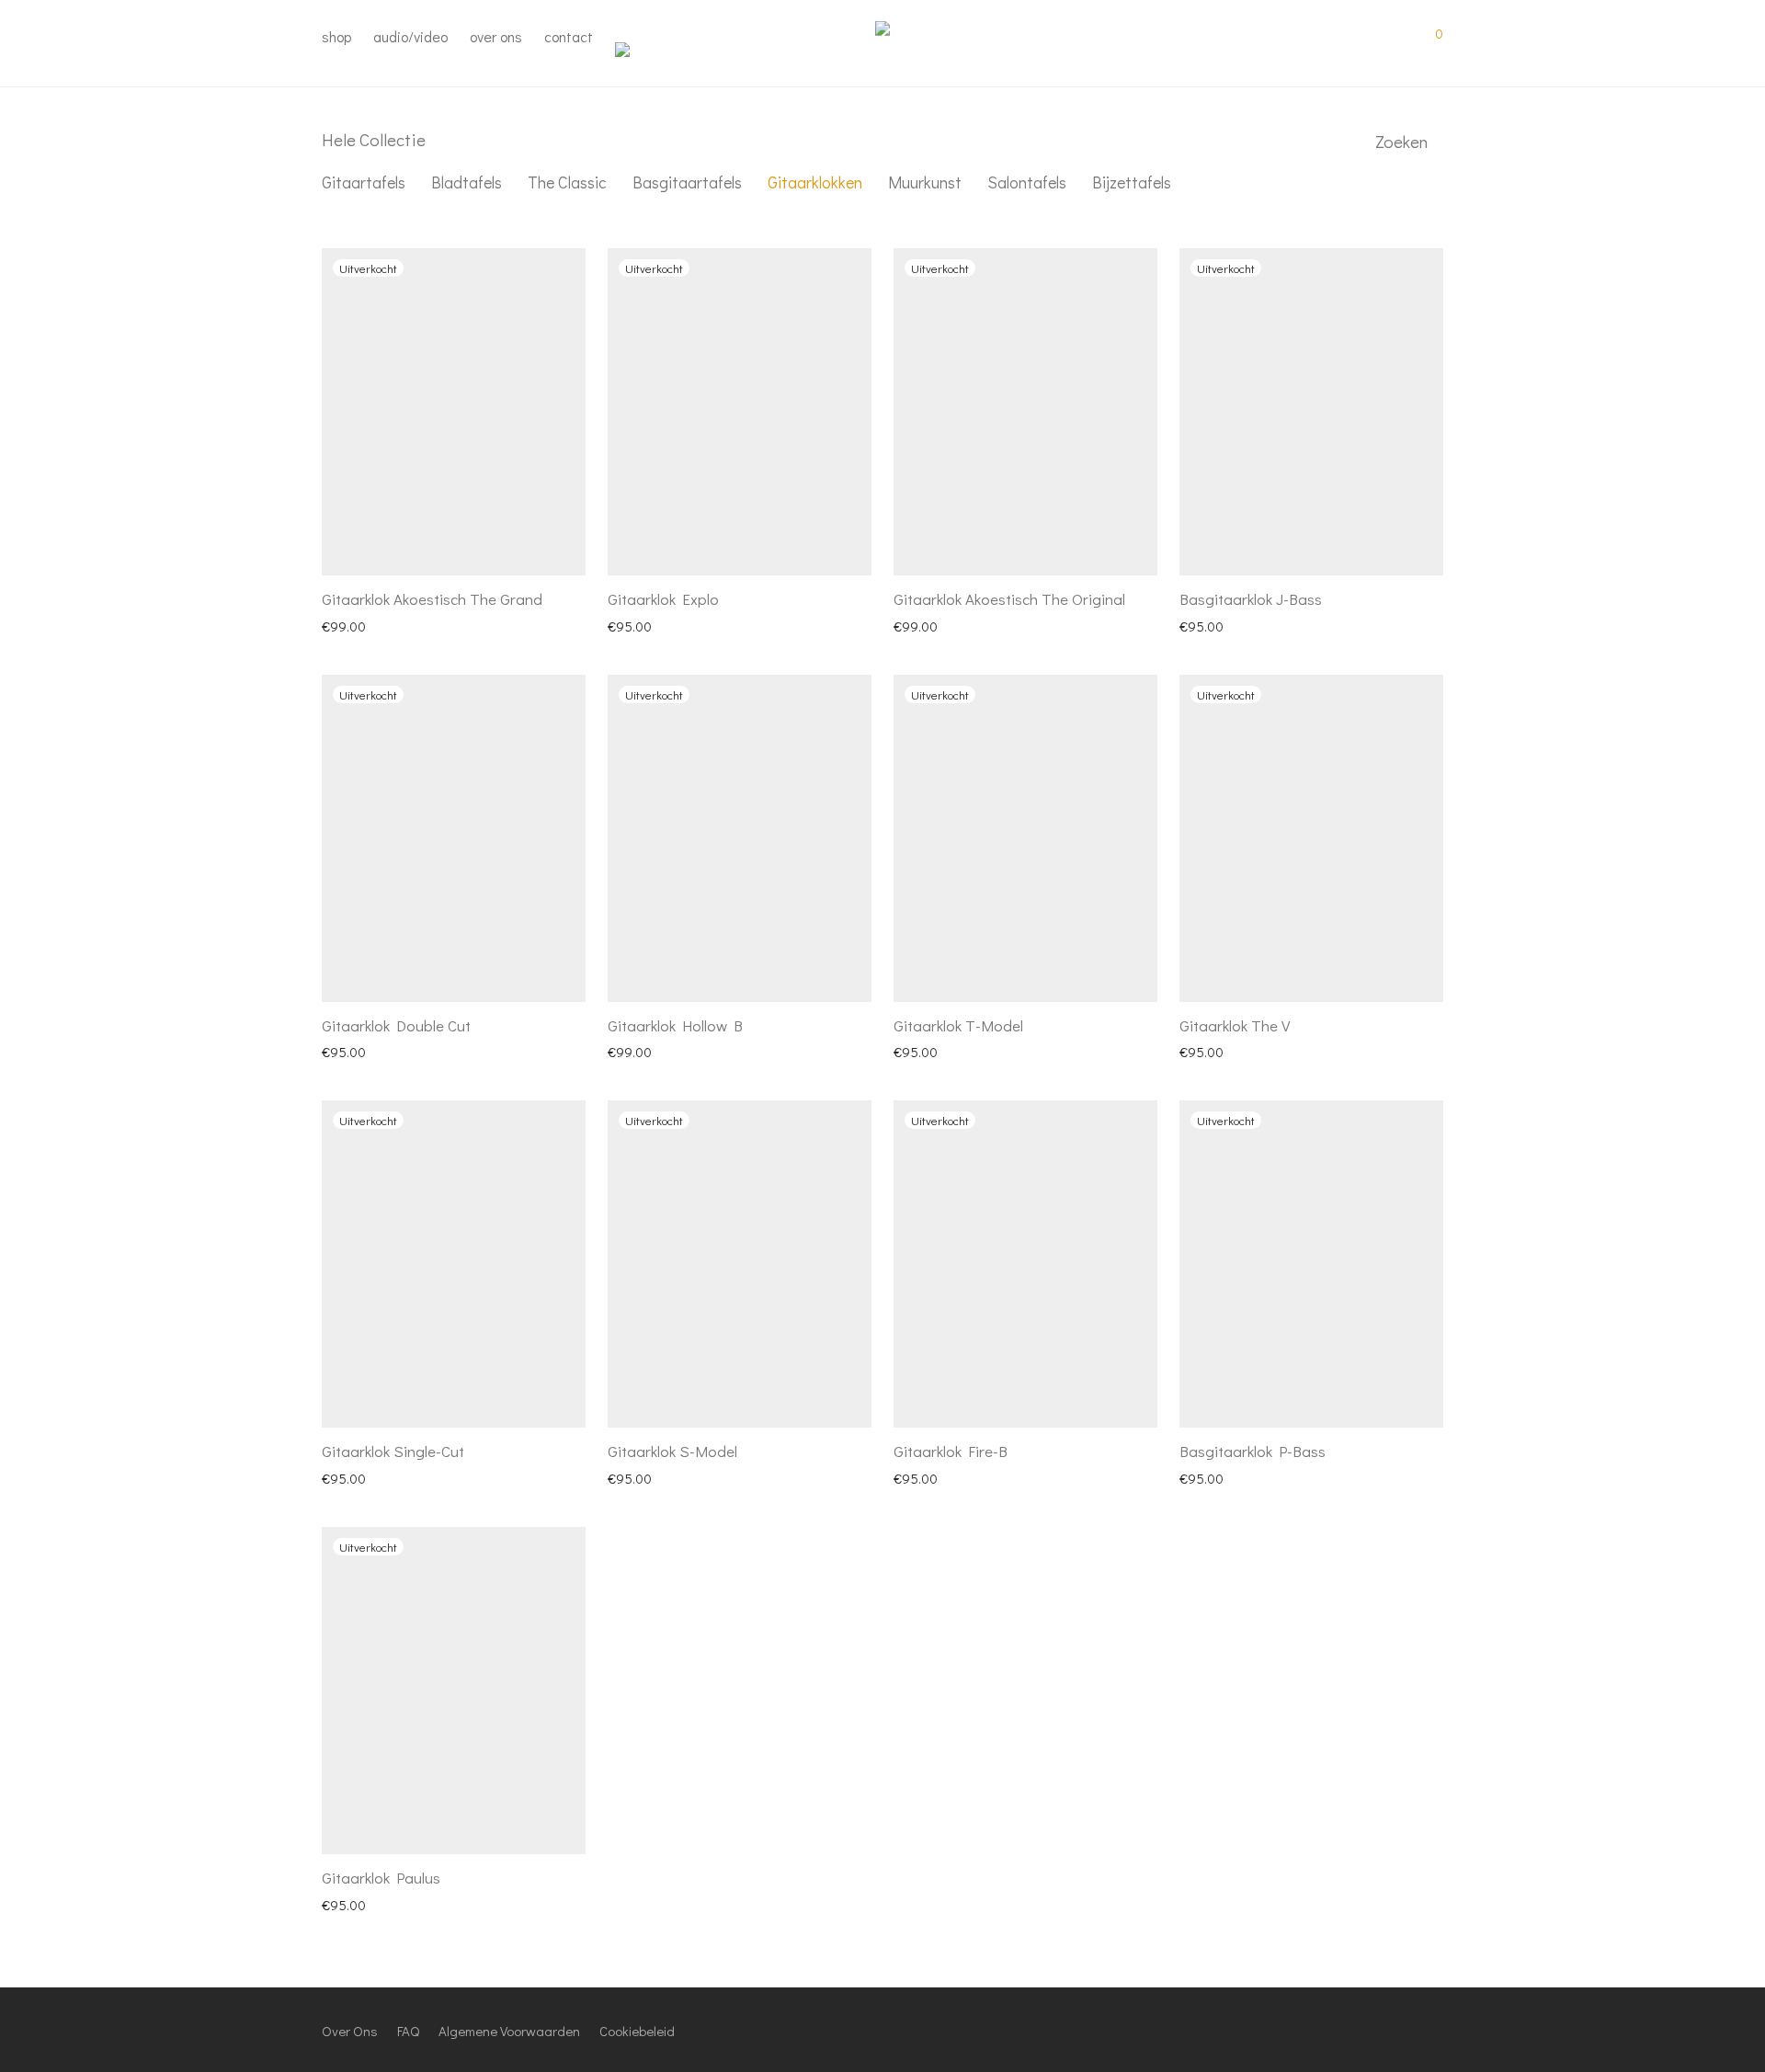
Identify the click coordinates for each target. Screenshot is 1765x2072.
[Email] (1437, 2029)
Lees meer (343, 625)
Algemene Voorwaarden (509, 2031)
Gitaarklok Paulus (381, 1878)
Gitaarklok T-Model (958, 1025)
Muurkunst (925, 182)
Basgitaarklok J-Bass (1251, 599)
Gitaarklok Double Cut (396, 1025)
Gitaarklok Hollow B (675, 1025)
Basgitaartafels (687, 182)
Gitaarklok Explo (663, 599)
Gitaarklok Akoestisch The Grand (432, 599)
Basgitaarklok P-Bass (1253, 1451)
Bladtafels (467, 182)
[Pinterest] (1406, 2029)
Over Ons (350, 2031)
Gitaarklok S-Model (672, 1451)
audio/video (410, 36)
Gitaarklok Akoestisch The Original (1009, 599)
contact (569, 36)
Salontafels (1027, 182)
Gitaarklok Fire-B (951, 1451)
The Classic (567, 182)
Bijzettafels (1132, 182)
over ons (496, 36)
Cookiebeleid (637, 2031)
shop (336, 36)
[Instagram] (1376, 2029)
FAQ (408, 2031)
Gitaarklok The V (1235, 1025)
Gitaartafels (364, 182)
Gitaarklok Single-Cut (393, 1451)
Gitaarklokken (815, 182)
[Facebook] (1346, 2029)
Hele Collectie (374, 139)
